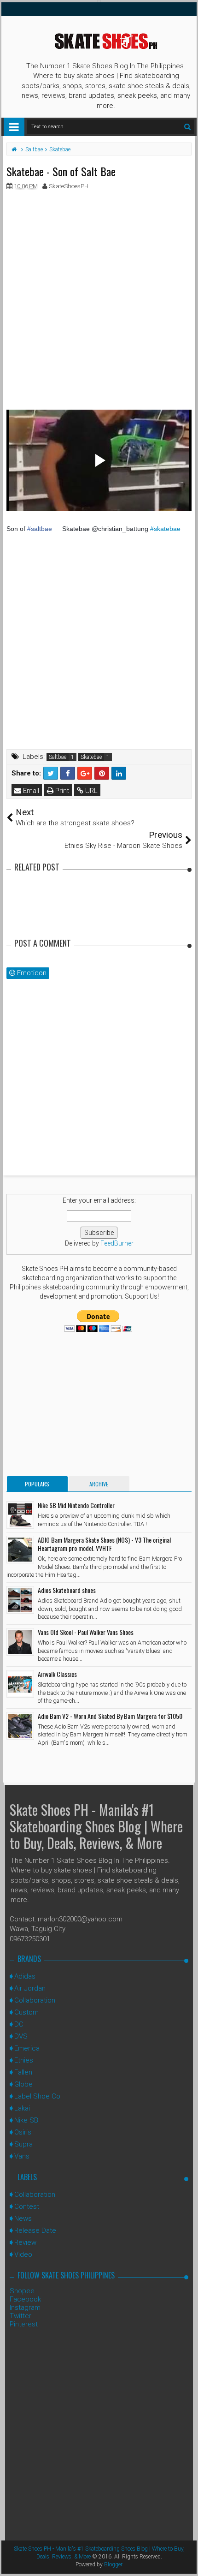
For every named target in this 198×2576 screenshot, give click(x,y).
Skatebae (91, 757)
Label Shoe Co (37, 2096)
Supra (23, 2144)
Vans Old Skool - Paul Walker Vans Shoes (86, 1632)
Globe (23, 2084)
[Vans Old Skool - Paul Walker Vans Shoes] (20, 1642)
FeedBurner (117, 1243)
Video (23, 2254)
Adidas (25, 1976)
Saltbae (58, 757)
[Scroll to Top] (186, 2560)
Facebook (25, 2299)
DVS (21, 2036)
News (23, 2218)
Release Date (35, 2230)
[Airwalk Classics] (20, 1684)
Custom (26, 2012)
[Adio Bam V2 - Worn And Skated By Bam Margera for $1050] (20, 1726)
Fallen (23, 2072)
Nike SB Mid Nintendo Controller (76, 1505)
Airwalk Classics (57, 1674)
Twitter (20, 2316)
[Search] (187, 127)
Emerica (27, 2048)
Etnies (24, 2060)
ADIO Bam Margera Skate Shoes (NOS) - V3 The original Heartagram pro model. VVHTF (104, 1544)
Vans (22, 2156)
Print (61, 791)
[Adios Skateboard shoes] (20, 1600)
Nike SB (26, 2120)
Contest (27, 2206)
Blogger (113, 2564)
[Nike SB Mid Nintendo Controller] (20, 1515)
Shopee (22, 2291)
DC (19, 2024)
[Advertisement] (99, 300)
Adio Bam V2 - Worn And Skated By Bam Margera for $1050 (110, 1716)
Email (30, 791)
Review (25, 2242)
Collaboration (35, 2000)
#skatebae (165, 529)
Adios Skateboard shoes (67, 1590)
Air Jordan (30, 1988)
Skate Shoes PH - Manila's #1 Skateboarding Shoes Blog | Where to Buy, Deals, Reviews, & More (96, 1826)
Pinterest (24, 2324)
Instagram (25, 2308)
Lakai (22, 2108)
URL (90, 791)
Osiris (23, 2132)
